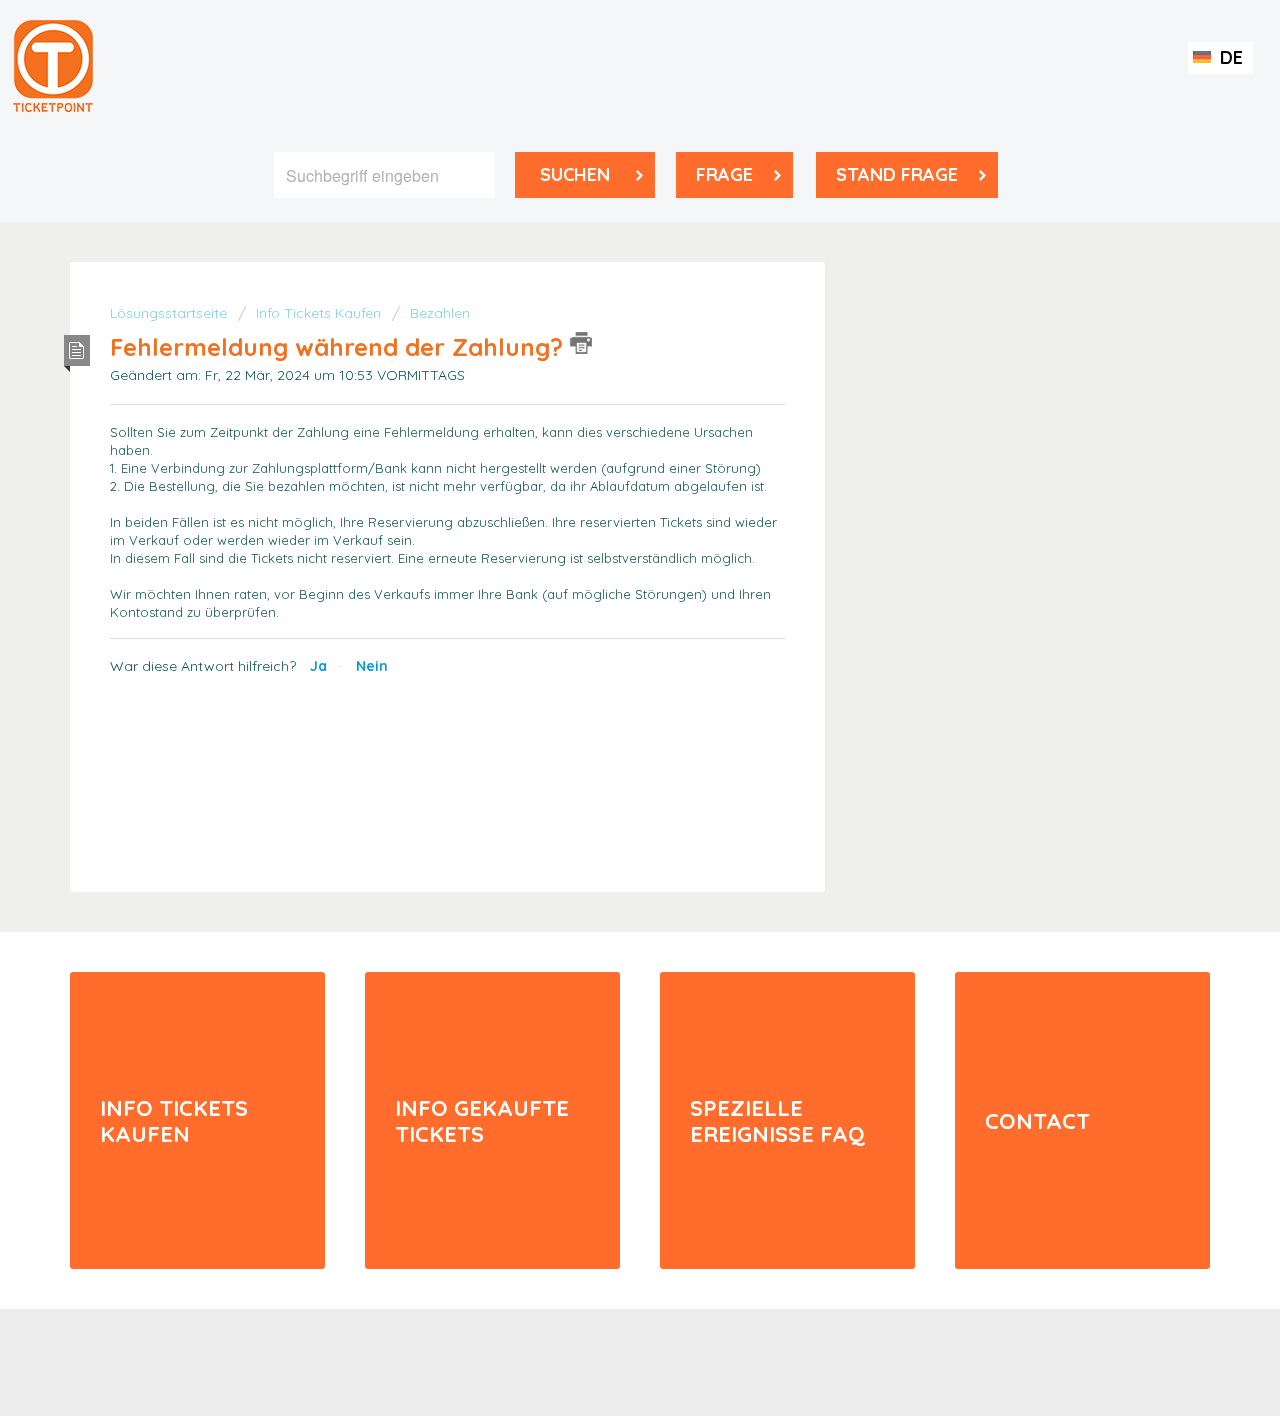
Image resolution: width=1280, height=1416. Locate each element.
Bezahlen (440, 313)
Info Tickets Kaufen (318, 313)
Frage (724, 174)
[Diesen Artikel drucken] (581, 343)
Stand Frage (897, 174)
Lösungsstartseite (170, 313)
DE (1229, 57)
